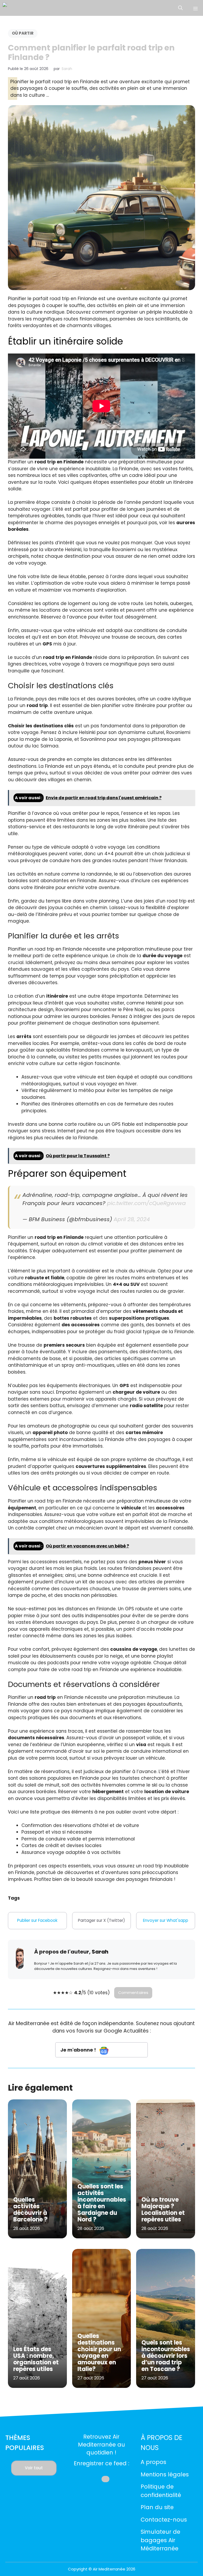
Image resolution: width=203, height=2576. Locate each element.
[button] (180, 8)
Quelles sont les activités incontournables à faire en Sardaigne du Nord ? (102, 2203)
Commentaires (133, 1993)
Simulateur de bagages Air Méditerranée (160, 2540)
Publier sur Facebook (37, 1920)
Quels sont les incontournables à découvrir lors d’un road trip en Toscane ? (166, 2356)
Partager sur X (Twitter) (101, 1920)
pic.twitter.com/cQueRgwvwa (146, 1203)
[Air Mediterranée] (25, 8)
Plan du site (157, 2507)
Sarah (67, 69)
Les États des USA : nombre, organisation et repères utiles (36, 2359)
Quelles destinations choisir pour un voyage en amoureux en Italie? (99, 2352)
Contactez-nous (164, 2520)
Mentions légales (165, 2474)
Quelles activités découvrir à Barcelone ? (30, 2210)
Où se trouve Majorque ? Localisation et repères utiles (163, 2210)
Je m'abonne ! (79, 2050)
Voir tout (34, 2468)
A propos (153, 2462)
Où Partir (23, 33)
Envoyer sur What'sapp (166, 1920)
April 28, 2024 (132, 1219)
